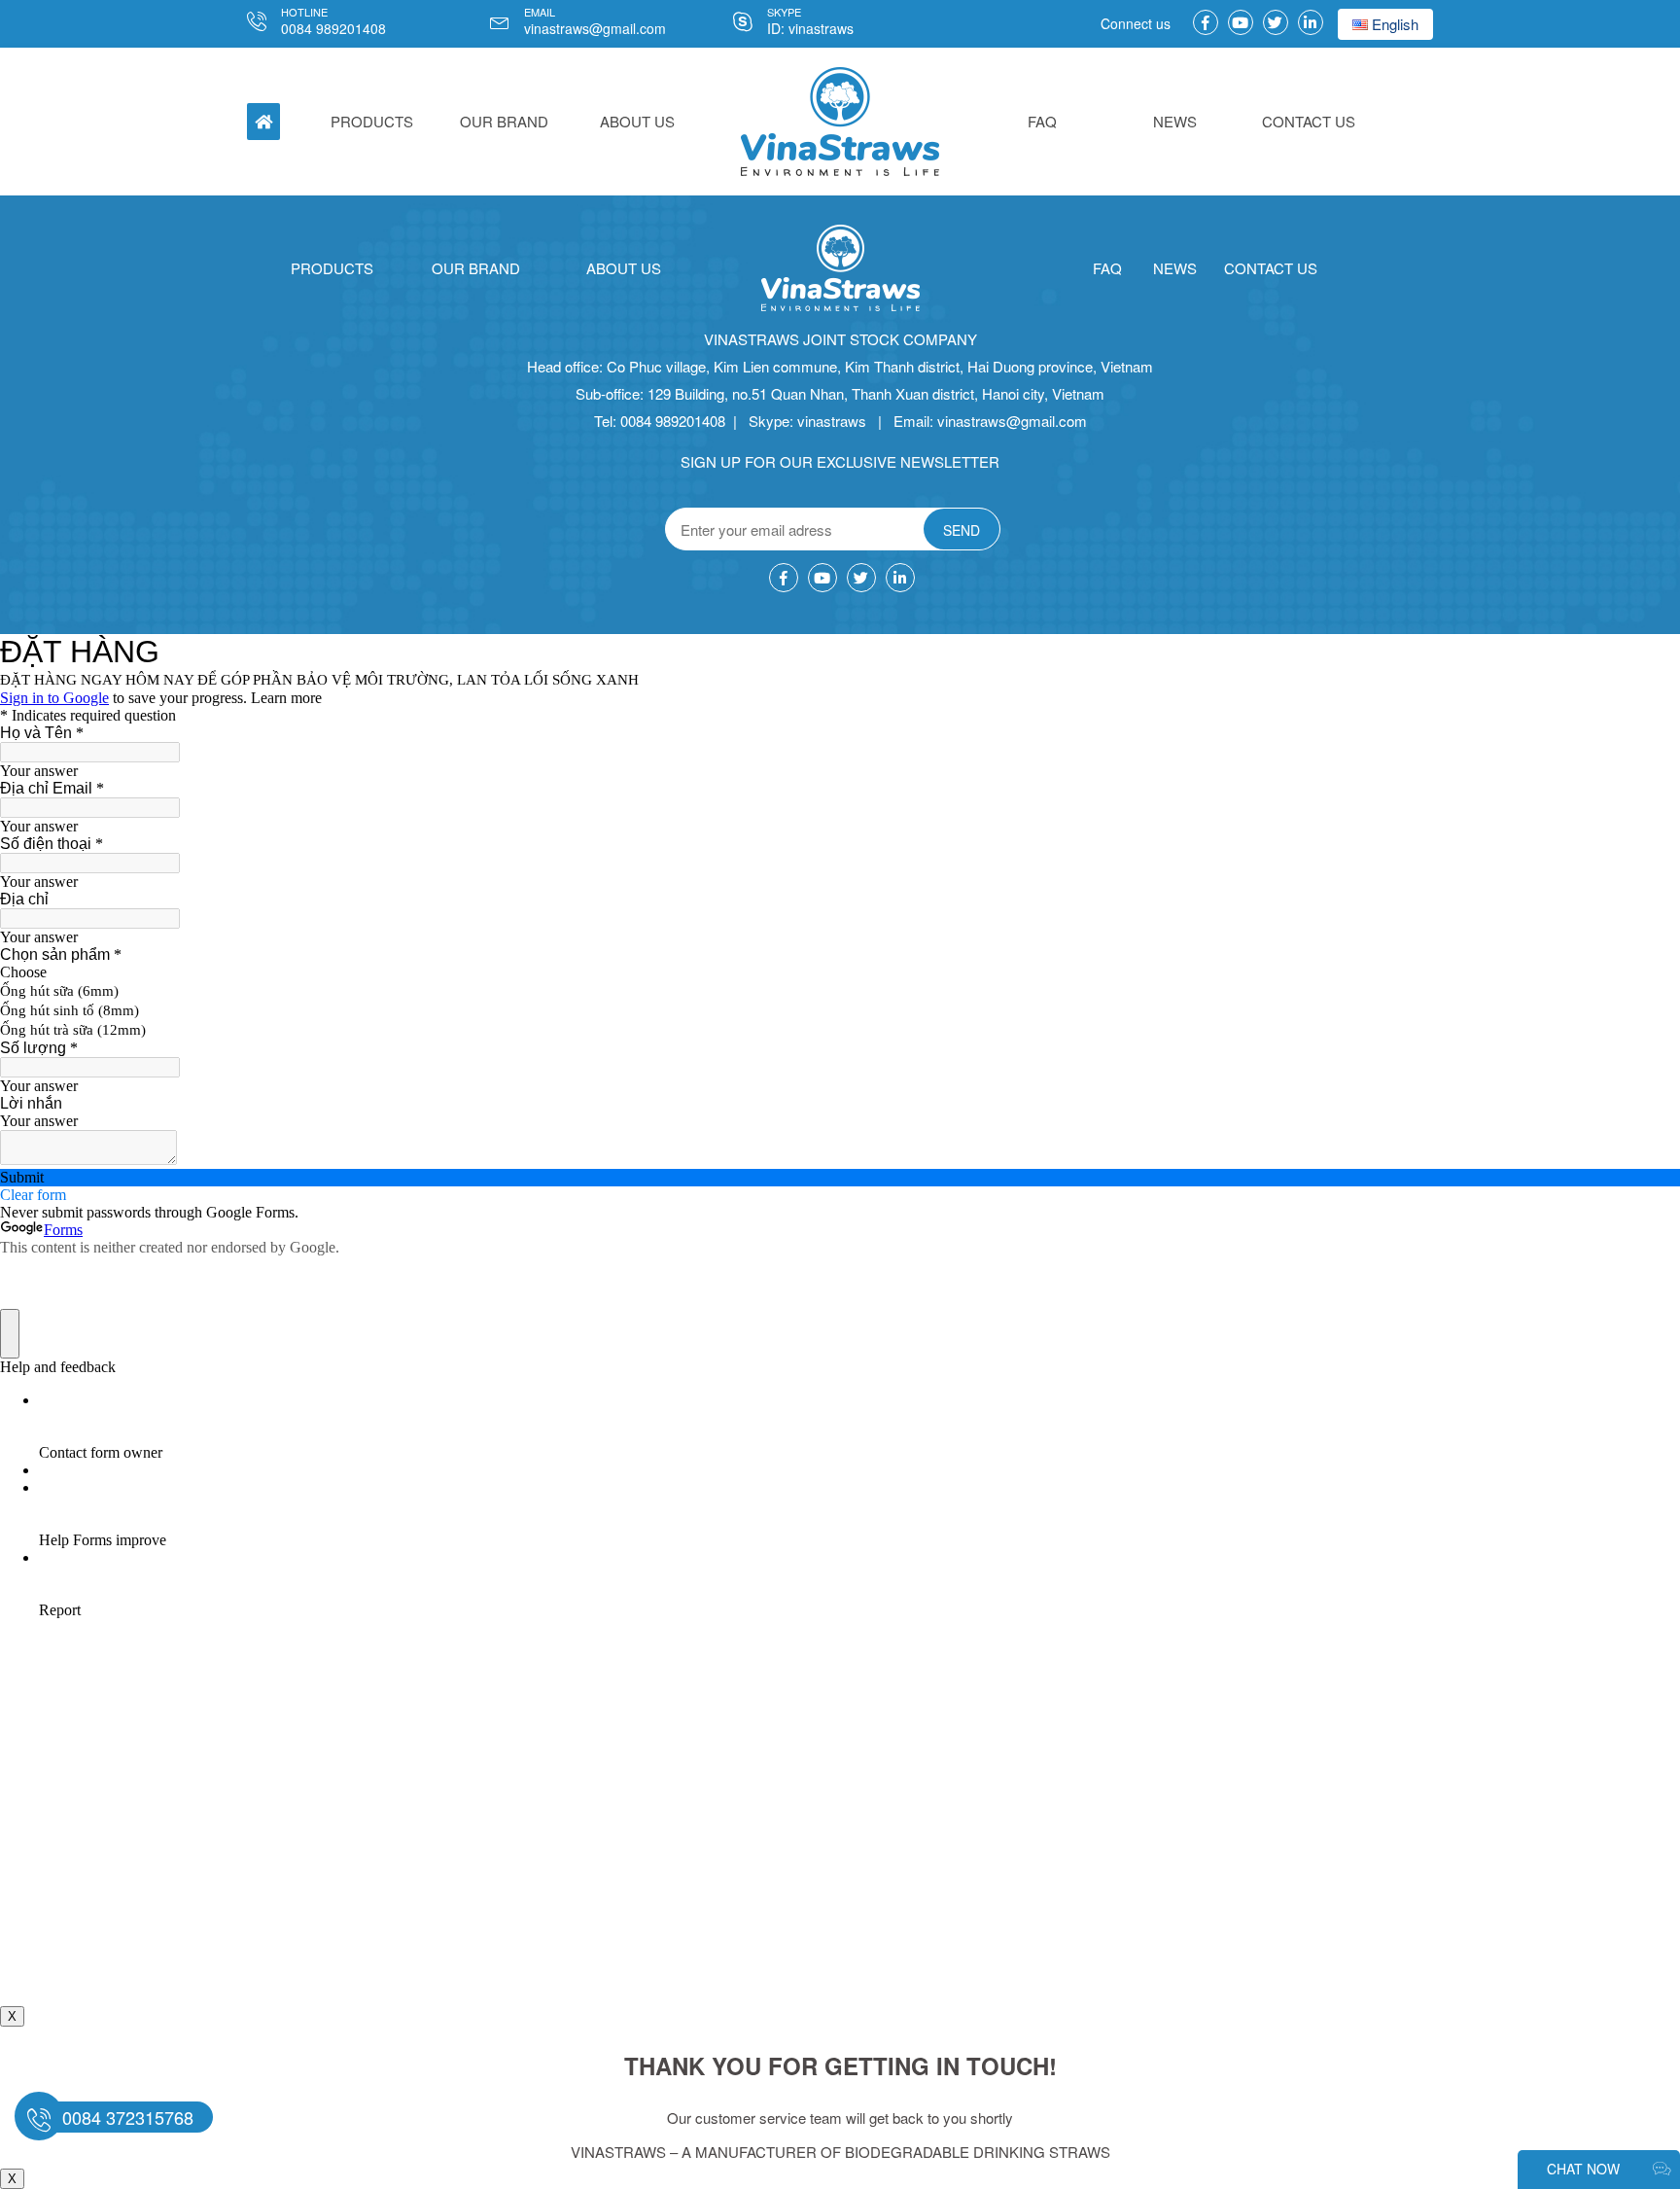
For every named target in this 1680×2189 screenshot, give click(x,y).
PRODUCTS (372, 121)
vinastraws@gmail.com (595, 28)
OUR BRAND (504, 121)
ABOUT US (637, 121)
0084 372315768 (128, 2117)
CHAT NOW (1585, 2169)
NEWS (1175, 121)
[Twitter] (1276, 22)
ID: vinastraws (810, 28)
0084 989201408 (333, 28)
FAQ (1042, 121)
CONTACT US (1309, 121)
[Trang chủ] (840, 122)
